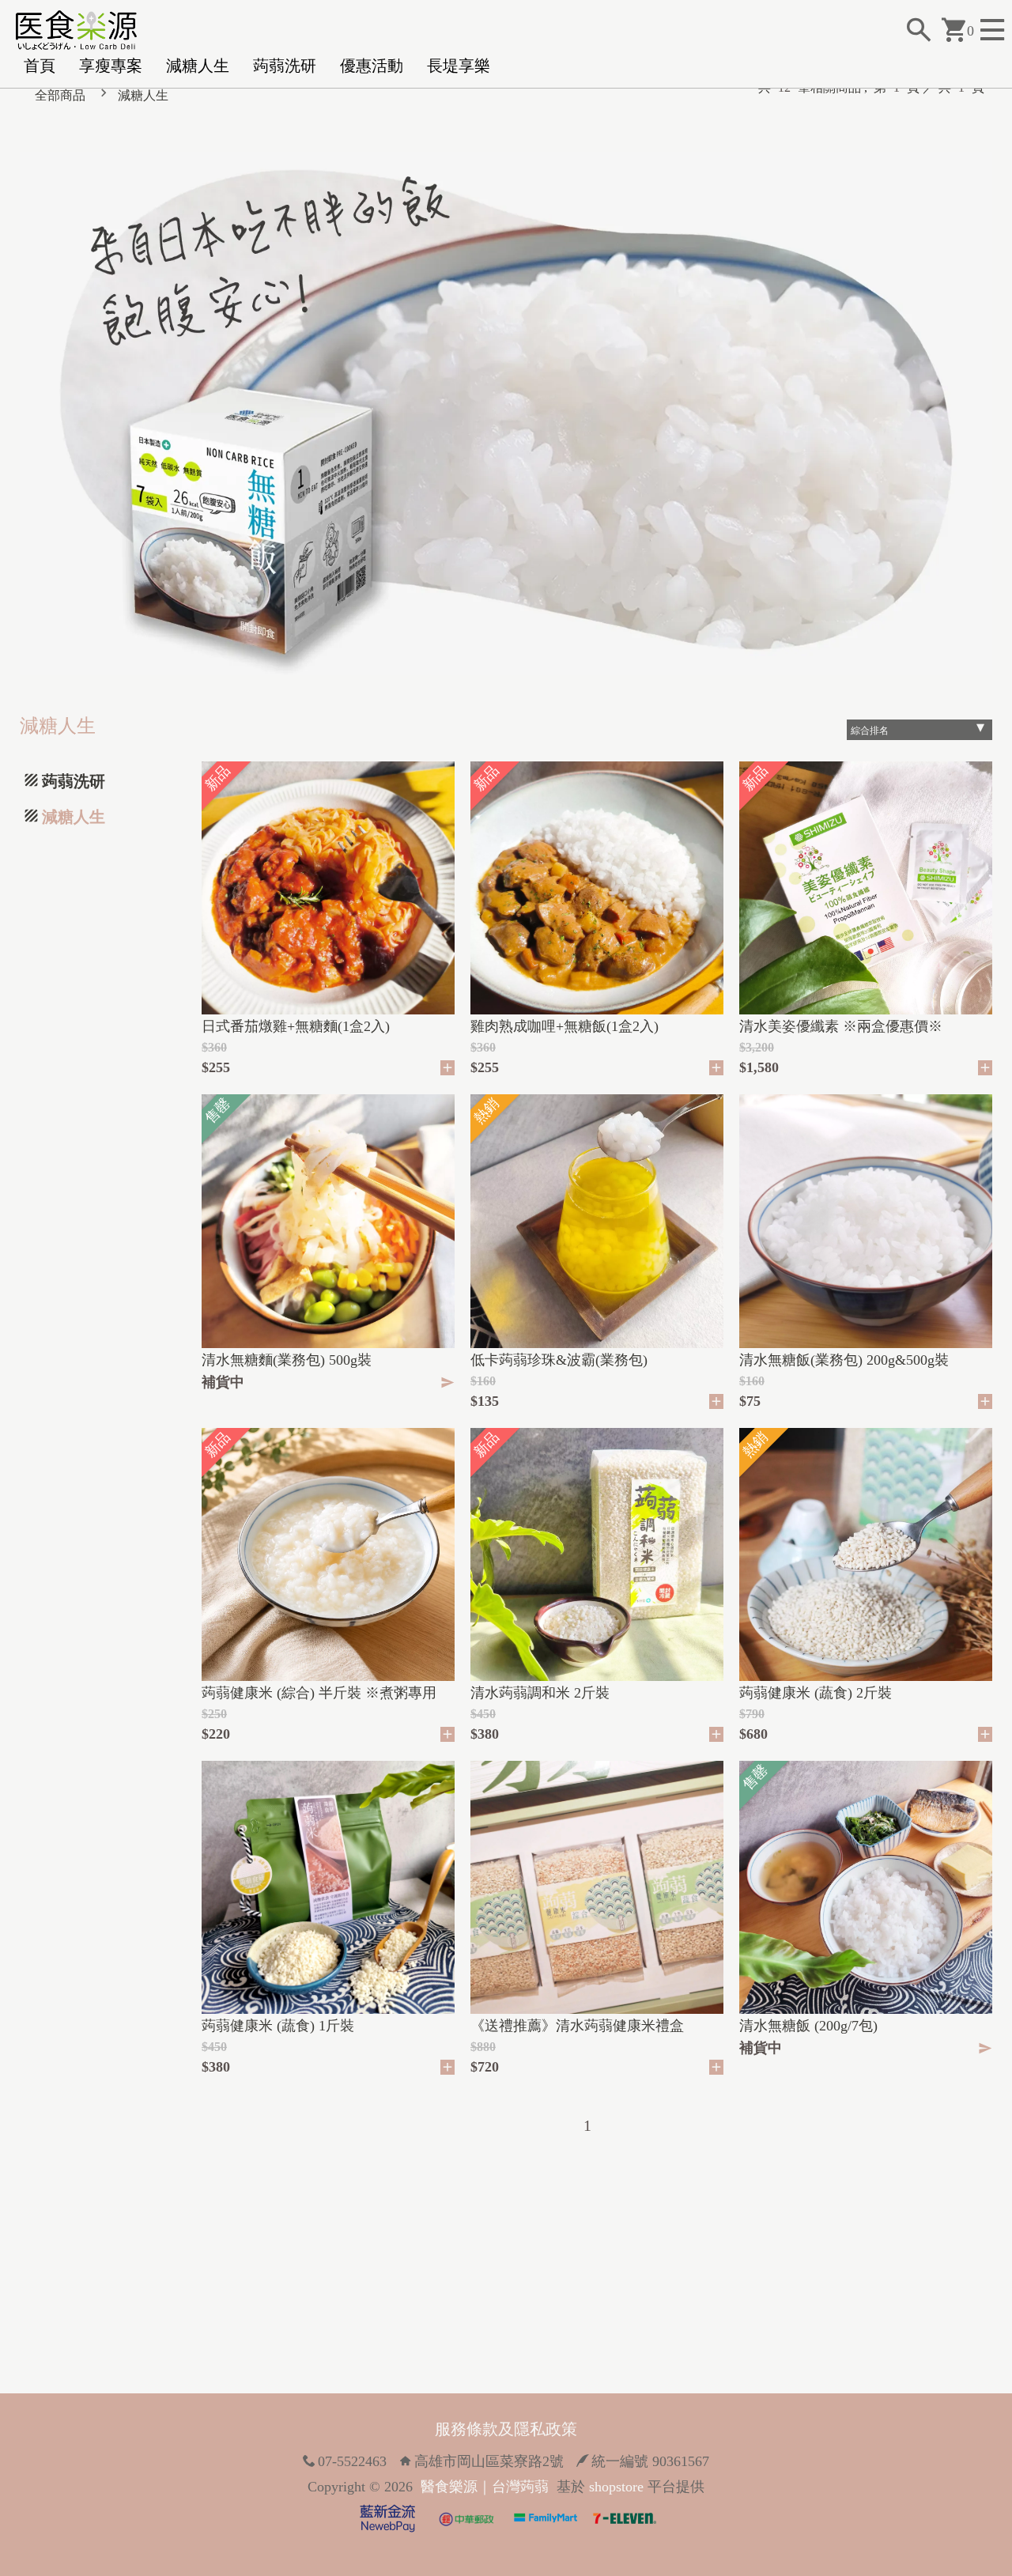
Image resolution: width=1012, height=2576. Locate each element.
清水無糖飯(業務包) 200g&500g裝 (844, 1360)
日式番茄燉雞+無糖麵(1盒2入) (296, 1026)
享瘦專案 (111, 66)
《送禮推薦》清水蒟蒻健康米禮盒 (577, 2026)
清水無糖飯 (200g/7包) (808, 2026)
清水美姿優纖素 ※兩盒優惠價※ (841, 1026)
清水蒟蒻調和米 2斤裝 (540, 1693)
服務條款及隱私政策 (506, 2429)
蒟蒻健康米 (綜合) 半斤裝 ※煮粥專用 (319, 1693)
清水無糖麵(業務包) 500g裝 (287, 1360)
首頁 (40, 66)
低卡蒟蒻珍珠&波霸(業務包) (559, 1360)
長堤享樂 (459, 66)
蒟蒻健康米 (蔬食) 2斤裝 (816, 1693)
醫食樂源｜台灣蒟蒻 (485, 2487)
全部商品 (60, 95)
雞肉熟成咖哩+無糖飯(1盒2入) (565, 1026)
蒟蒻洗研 (285, 66)
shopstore (616, 2487)
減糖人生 (198, 66)
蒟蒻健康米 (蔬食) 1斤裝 (278, 2026)
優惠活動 (372, 66)
